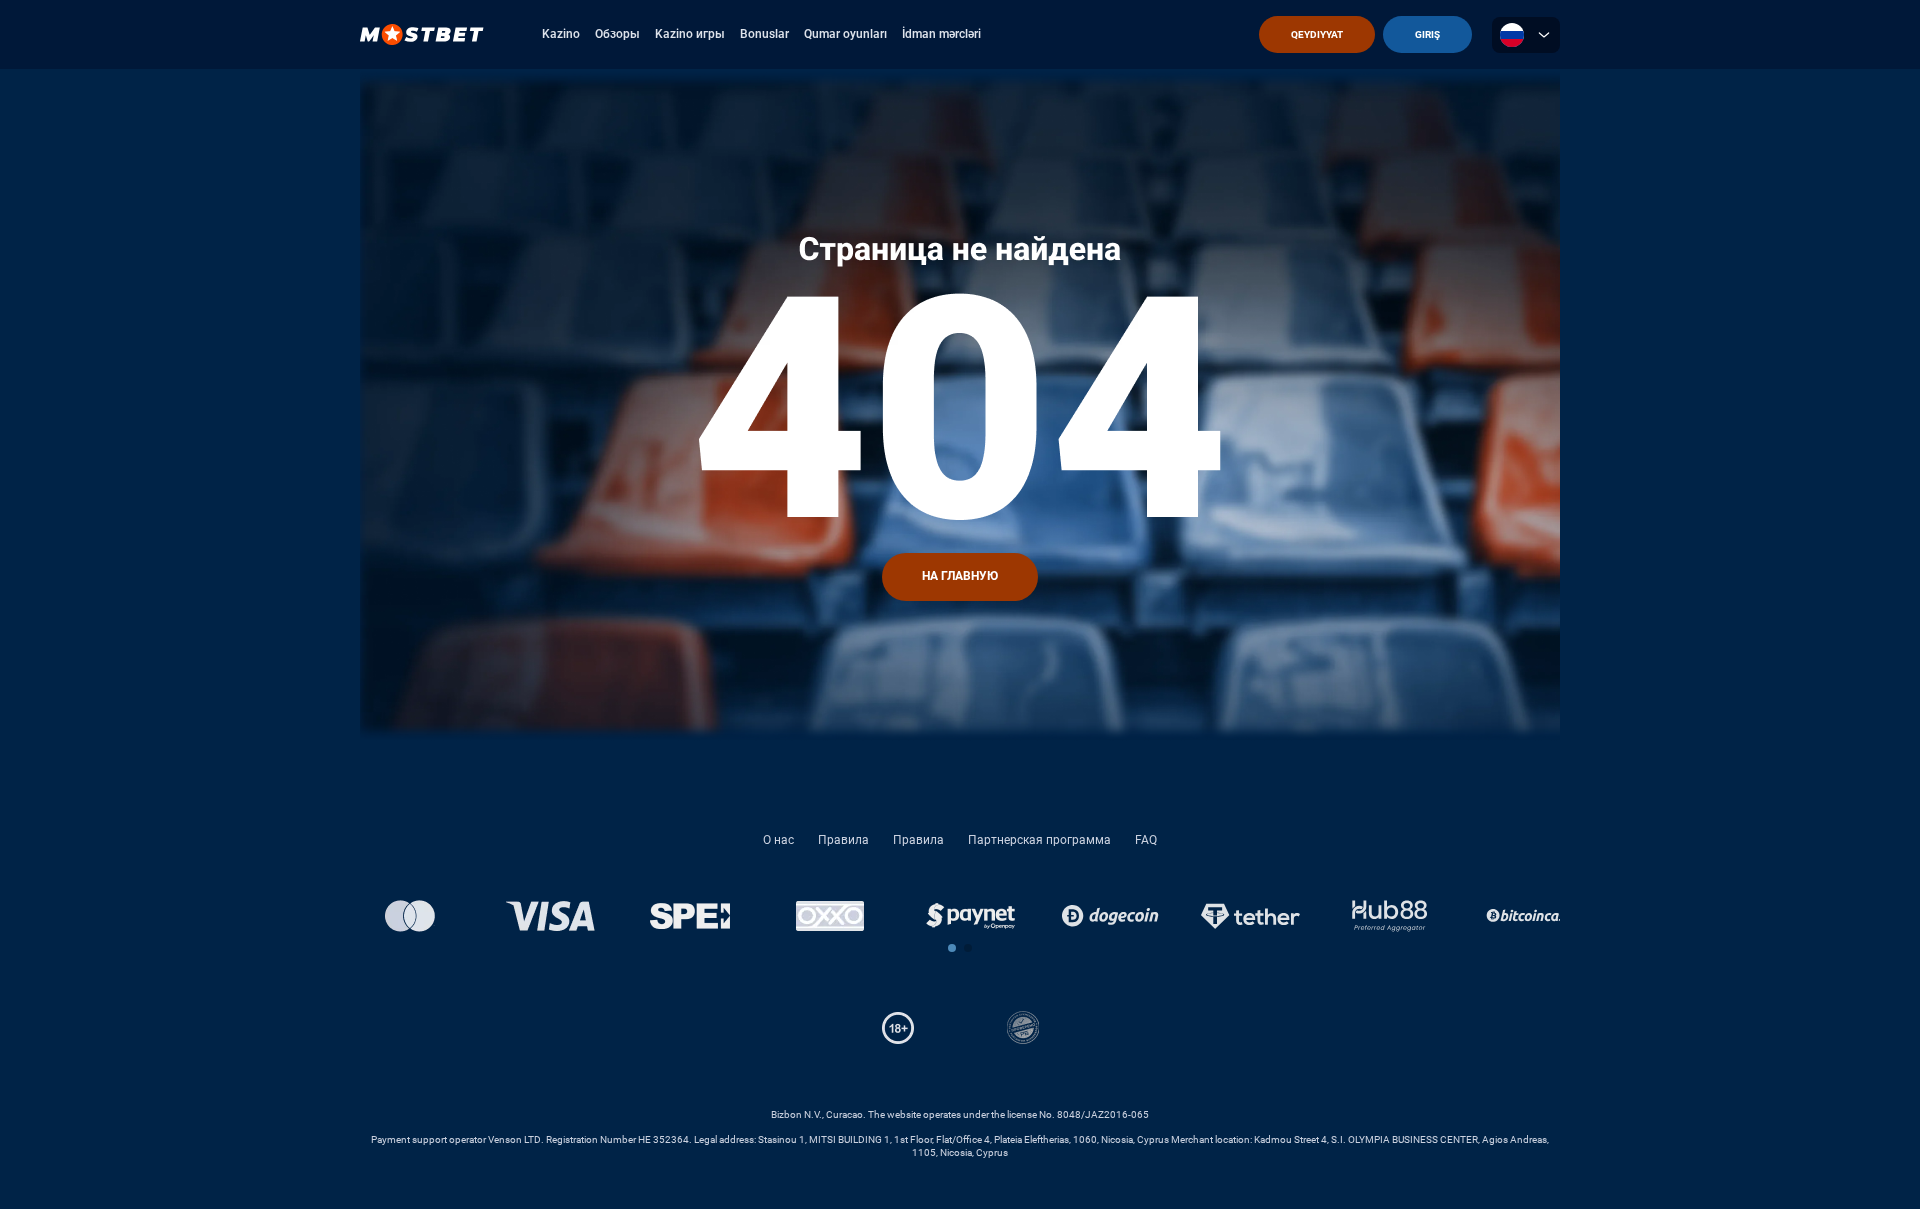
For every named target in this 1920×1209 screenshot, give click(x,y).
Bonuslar (764, 34)
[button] (952, 948)
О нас (778, 840)
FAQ (1146, 840)
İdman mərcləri (941, 34)
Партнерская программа (1039, 840)
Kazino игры (690, 34)
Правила (843, 840)
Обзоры (617, 34)
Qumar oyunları (845, 34)
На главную (960, 576)
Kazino (561, 34)
